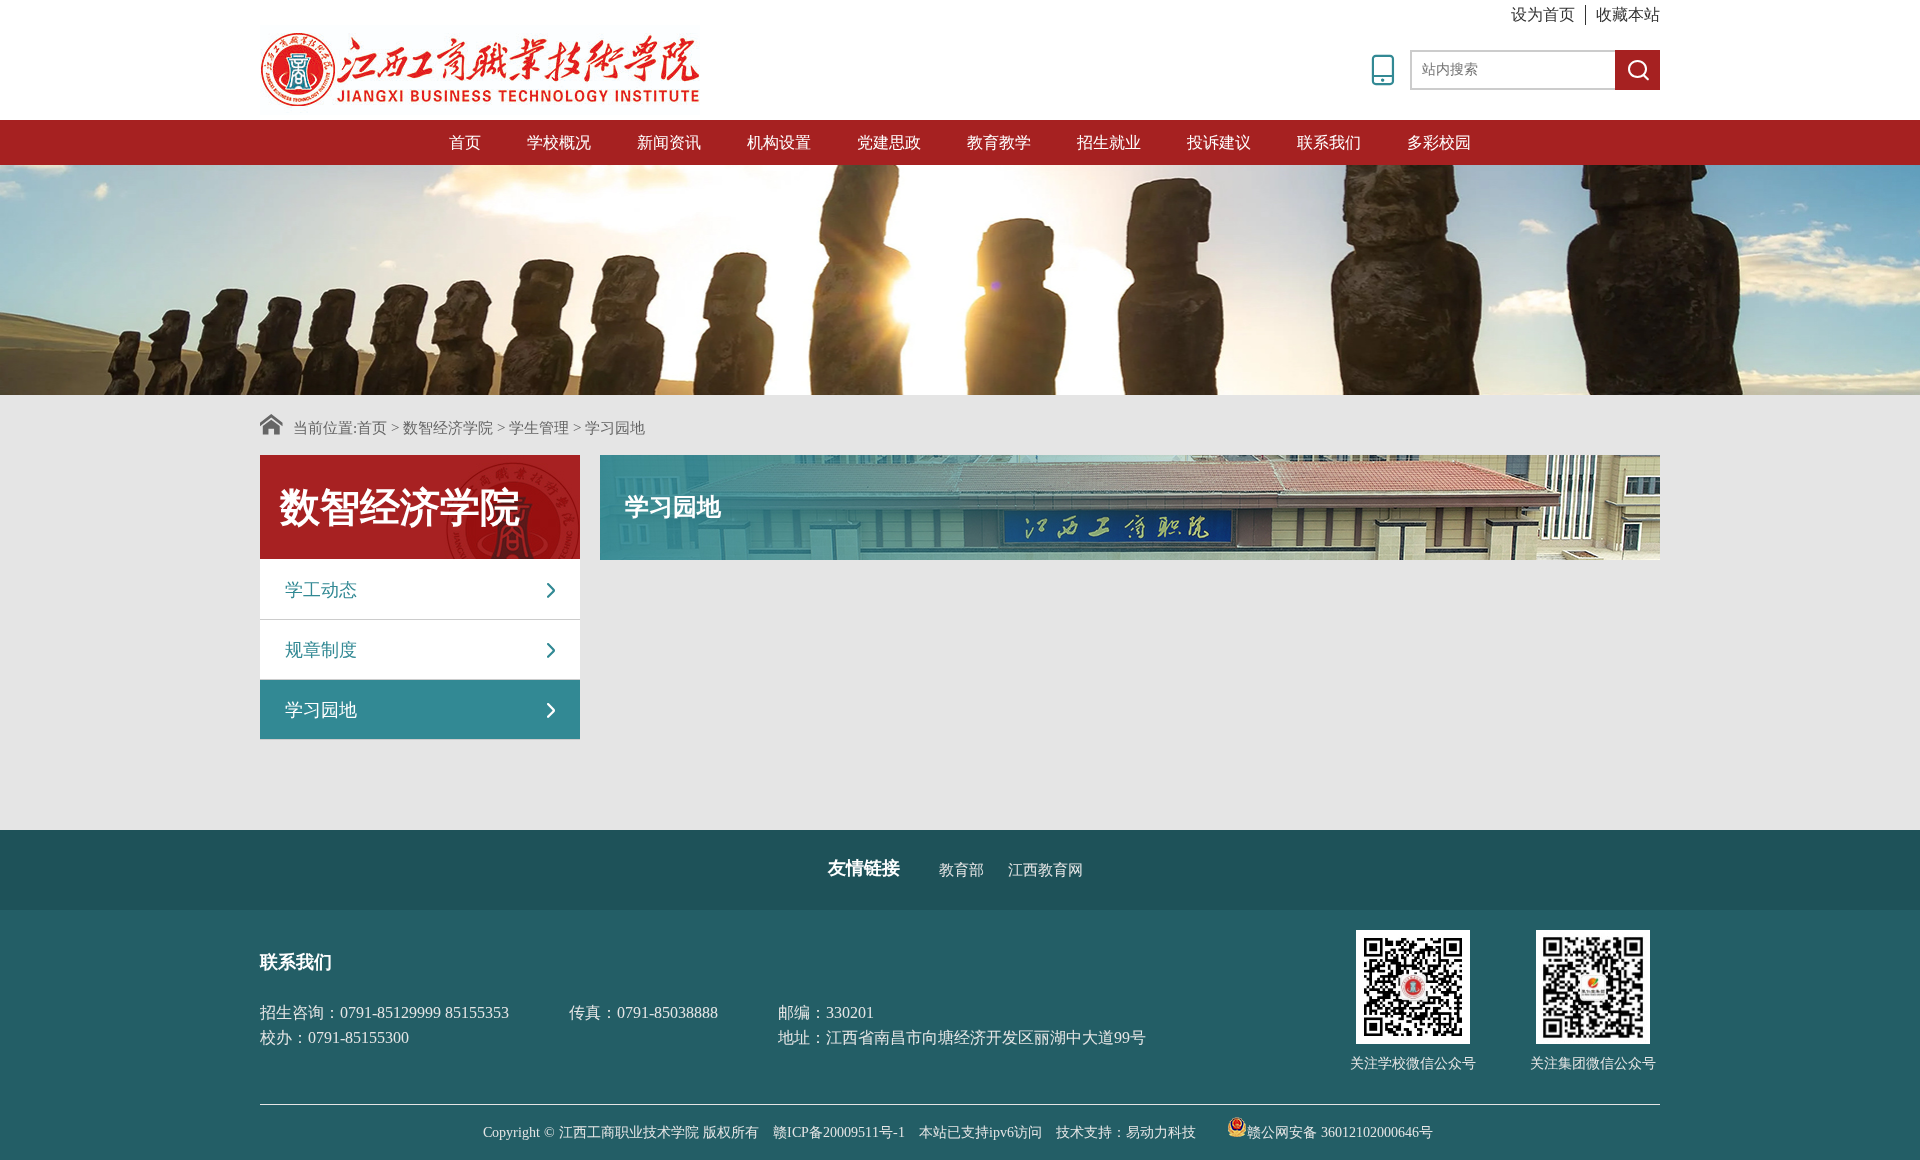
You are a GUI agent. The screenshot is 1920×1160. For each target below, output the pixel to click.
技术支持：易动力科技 (1126, 1132)
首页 (465, 142)
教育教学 (999, 142)
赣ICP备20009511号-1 (839, 1132)
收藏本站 (1628, 14)
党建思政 (889, 142)
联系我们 (1329, 142)
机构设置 (779, 142)
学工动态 (321, 590)
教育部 (961, 870)
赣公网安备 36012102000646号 (1340, 1131)
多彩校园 (1439, 142)
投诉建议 (1219, 142)
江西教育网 (1045, 870)
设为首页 (1543, 14)
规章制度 (321, 650)
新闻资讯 (669, 142)
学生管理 (539, 428)
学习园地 (615, 428)
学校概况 (559, 142)
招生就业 (1109, 142)
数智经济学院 (448, 428)
